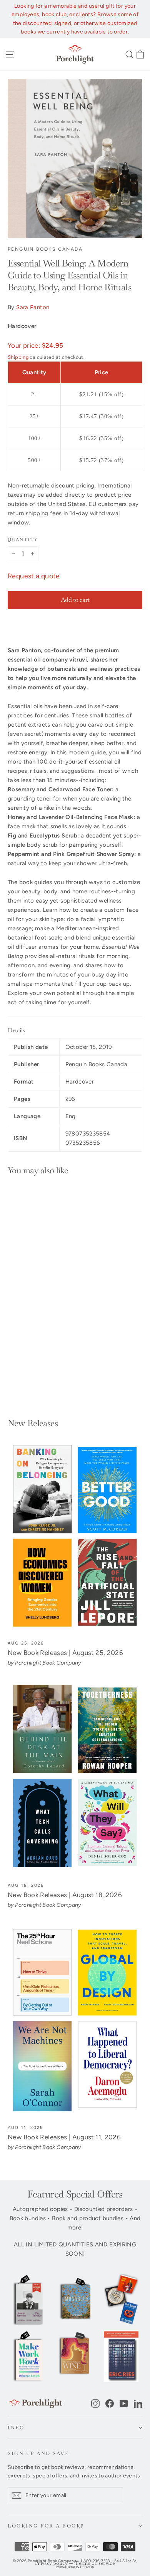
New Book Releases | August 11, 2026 (64, 2137)
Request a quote (34, 576)
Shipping (18, 357)
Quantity (23, 539)
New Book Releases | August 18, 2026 (65, 1895)
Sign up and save (38, 2453)
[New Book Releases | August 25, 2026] (75, 1536)
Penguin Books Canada (45, 249)
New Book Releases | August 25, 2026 (65, 1653)
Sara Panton (33, 307)
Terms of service (95, 2563)
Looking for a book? (46, 2526)
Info (16, 2428)
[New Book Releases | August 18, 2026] (75, 1779)
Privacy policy (51, 2563)
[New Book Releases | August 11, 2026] (75, 2021)
